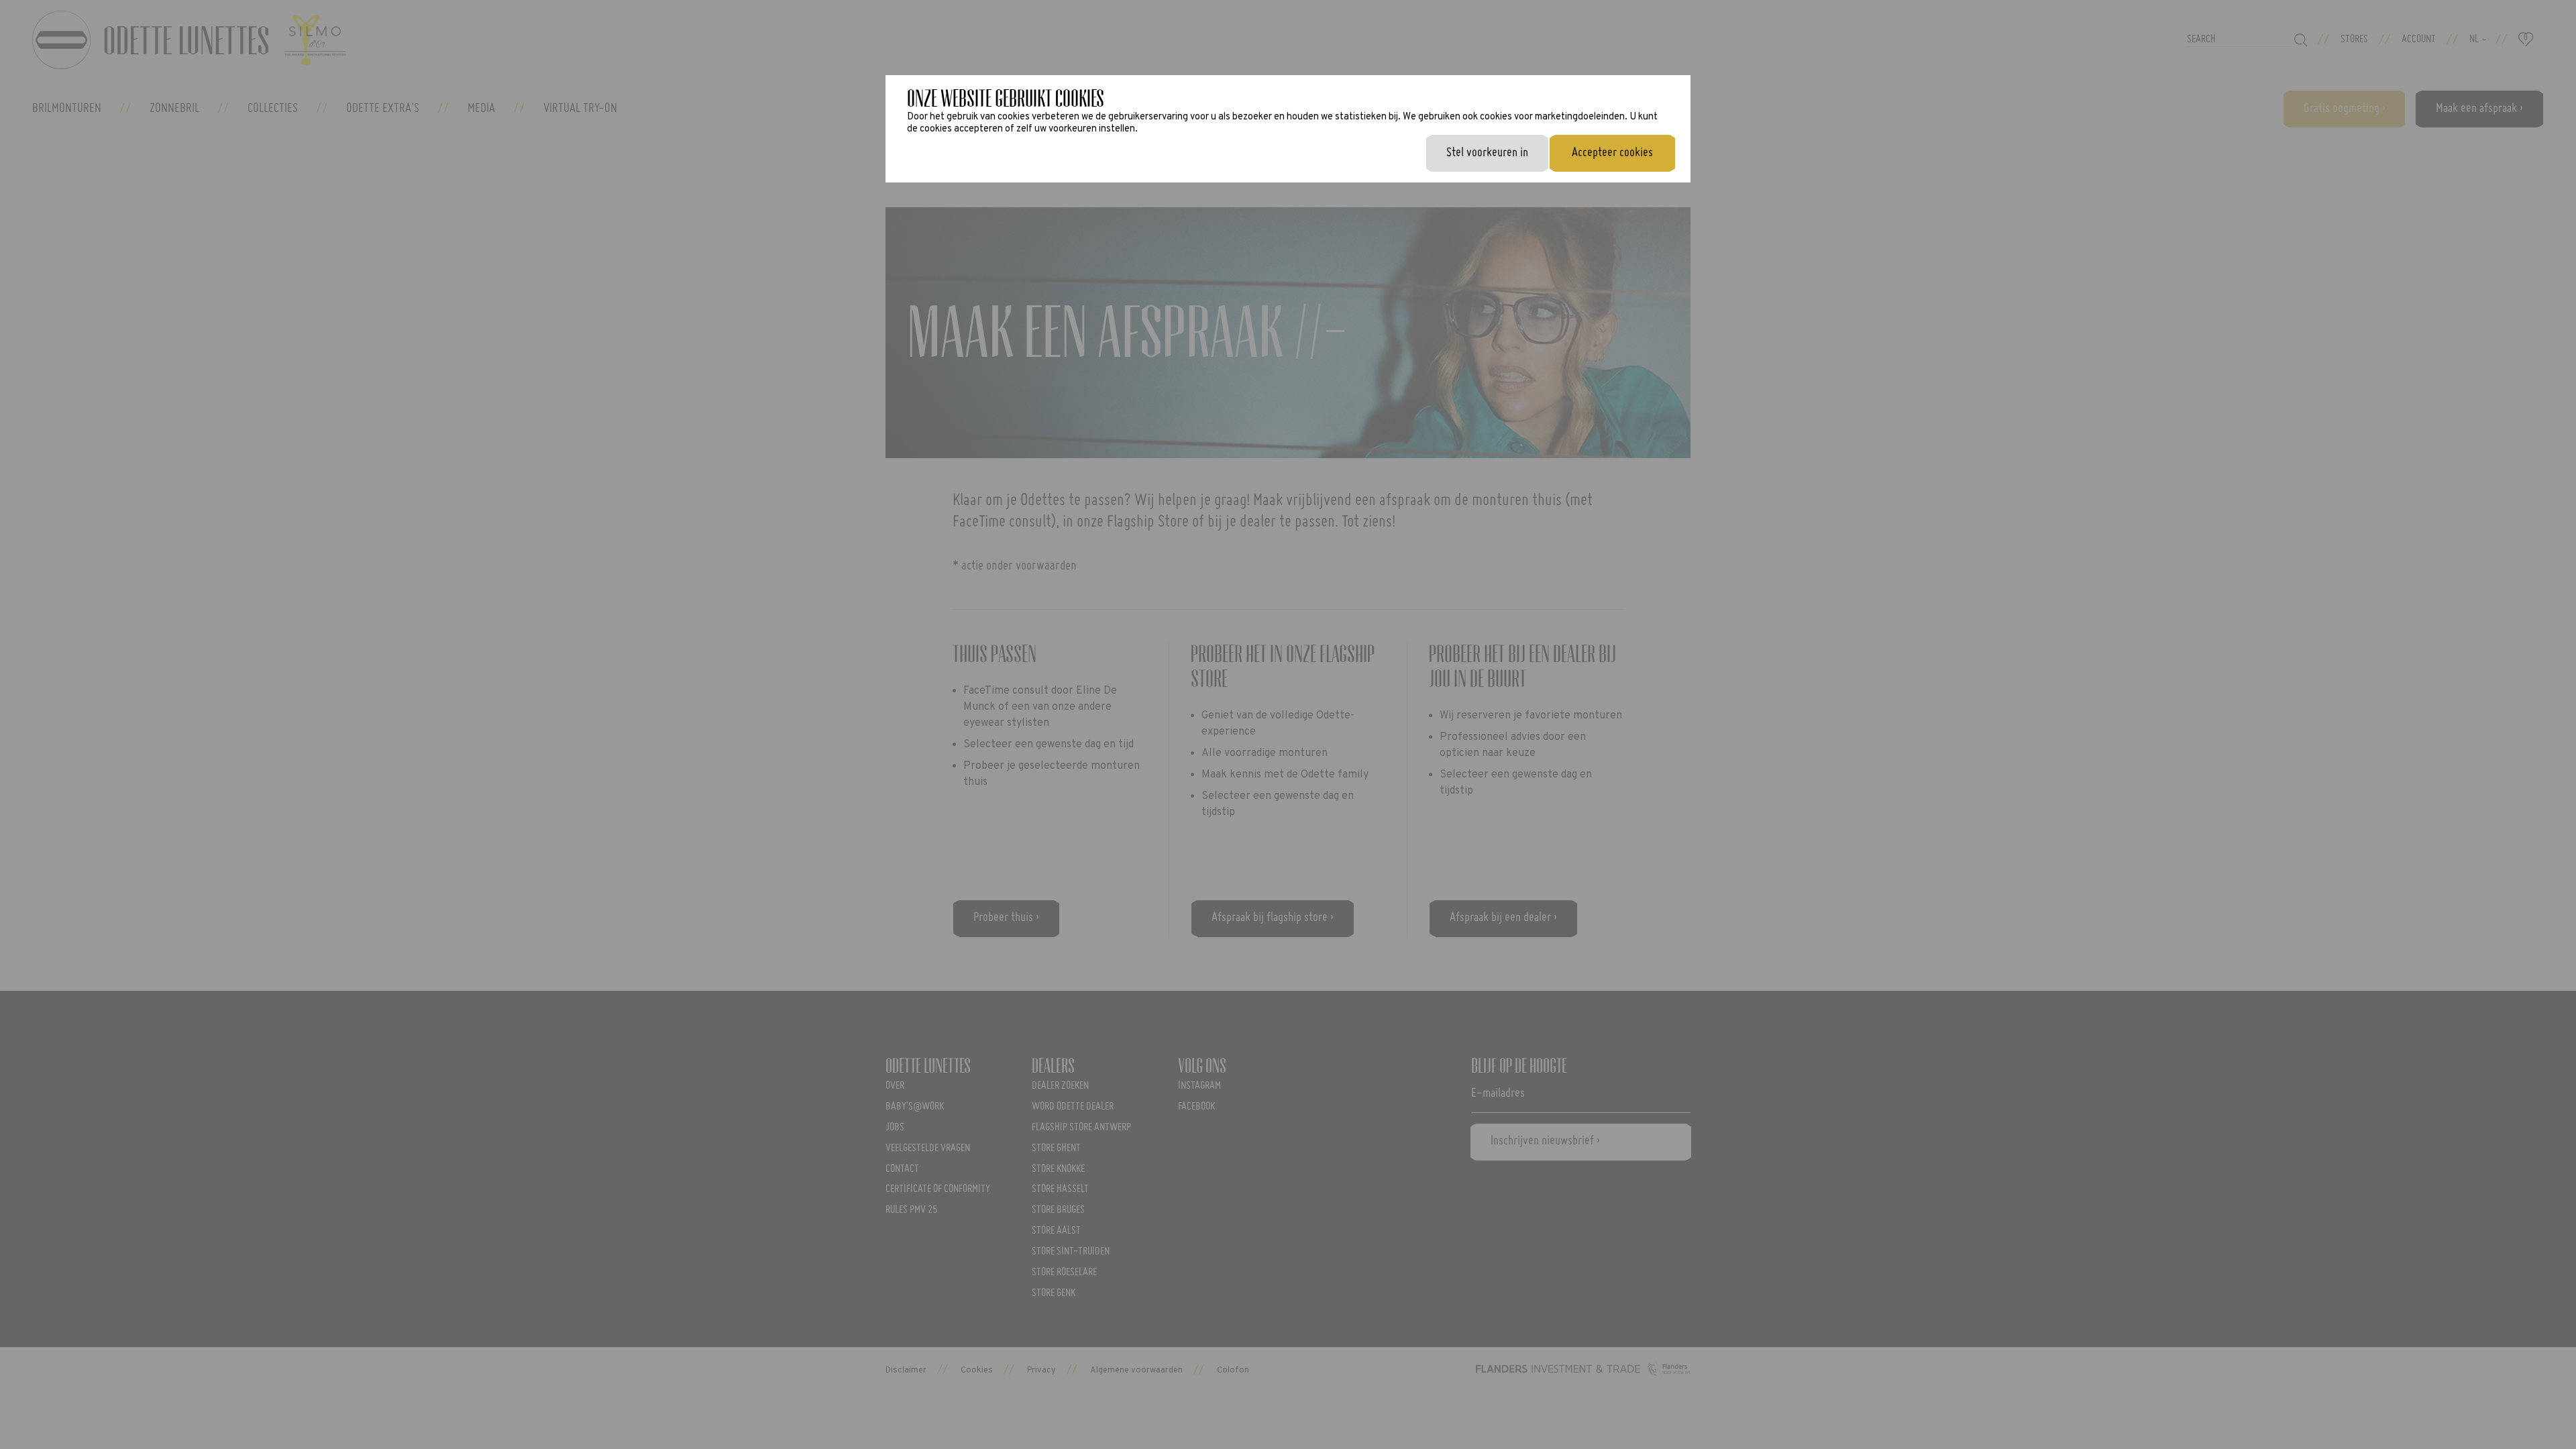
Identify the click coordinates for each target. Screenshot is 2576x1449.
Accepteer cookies (1612, 153)
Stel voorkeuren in (1487, 153)
